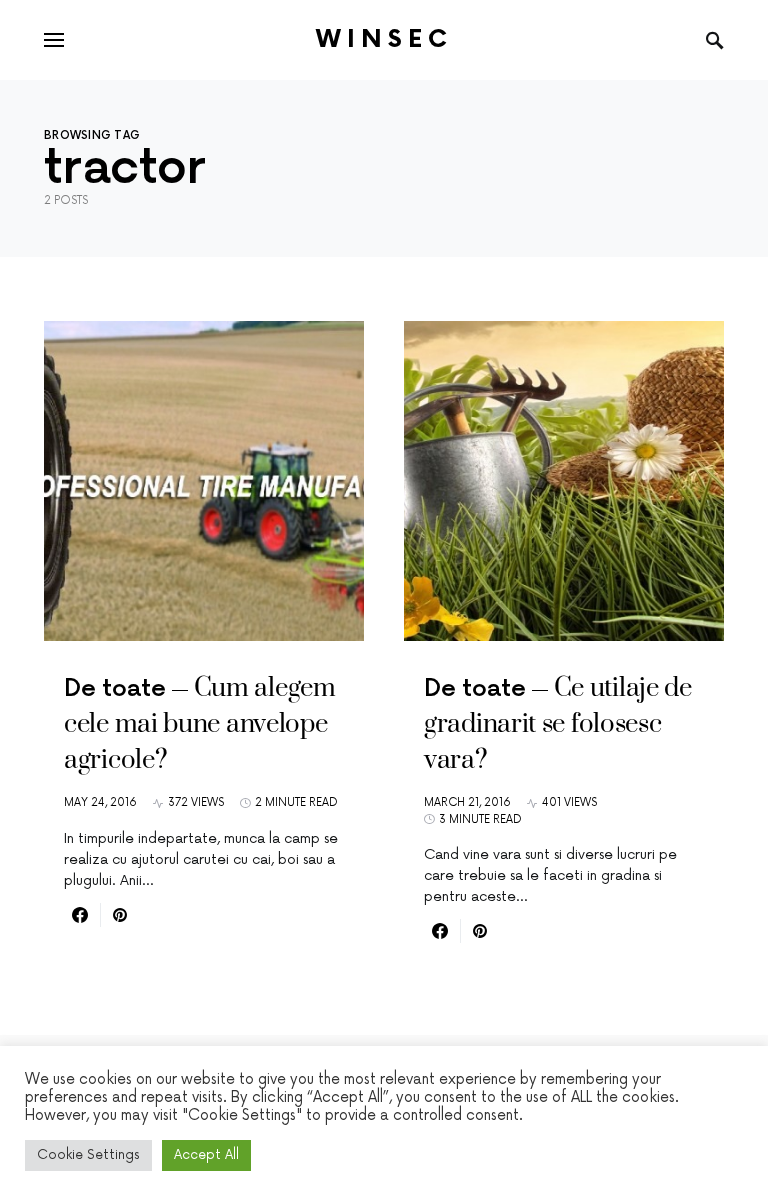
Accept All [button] (206, 1155)
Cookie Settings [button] (88, 1155)
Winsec (384, 39)
